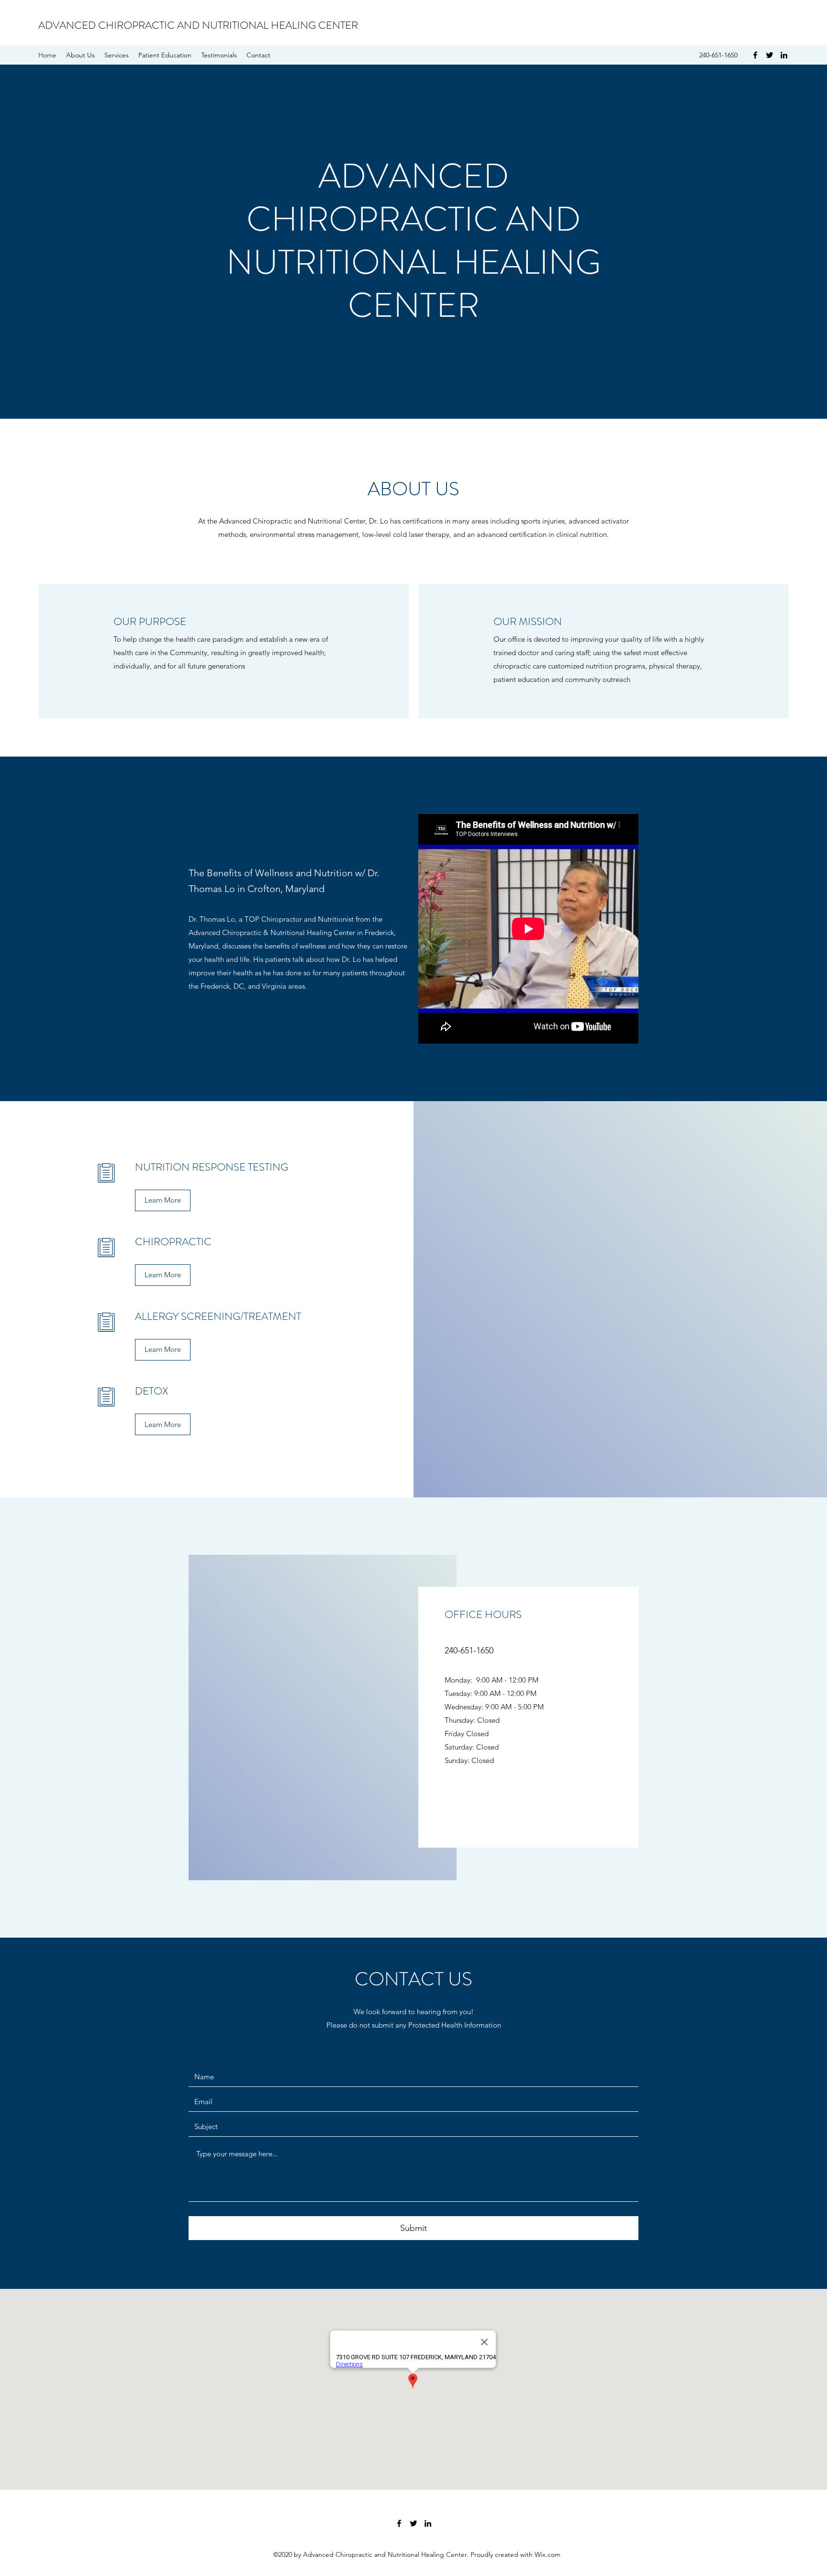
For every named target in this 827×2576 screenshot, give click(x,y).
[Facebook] (755, 55)
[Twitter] (770, 55)
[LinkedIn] (784, 55)
